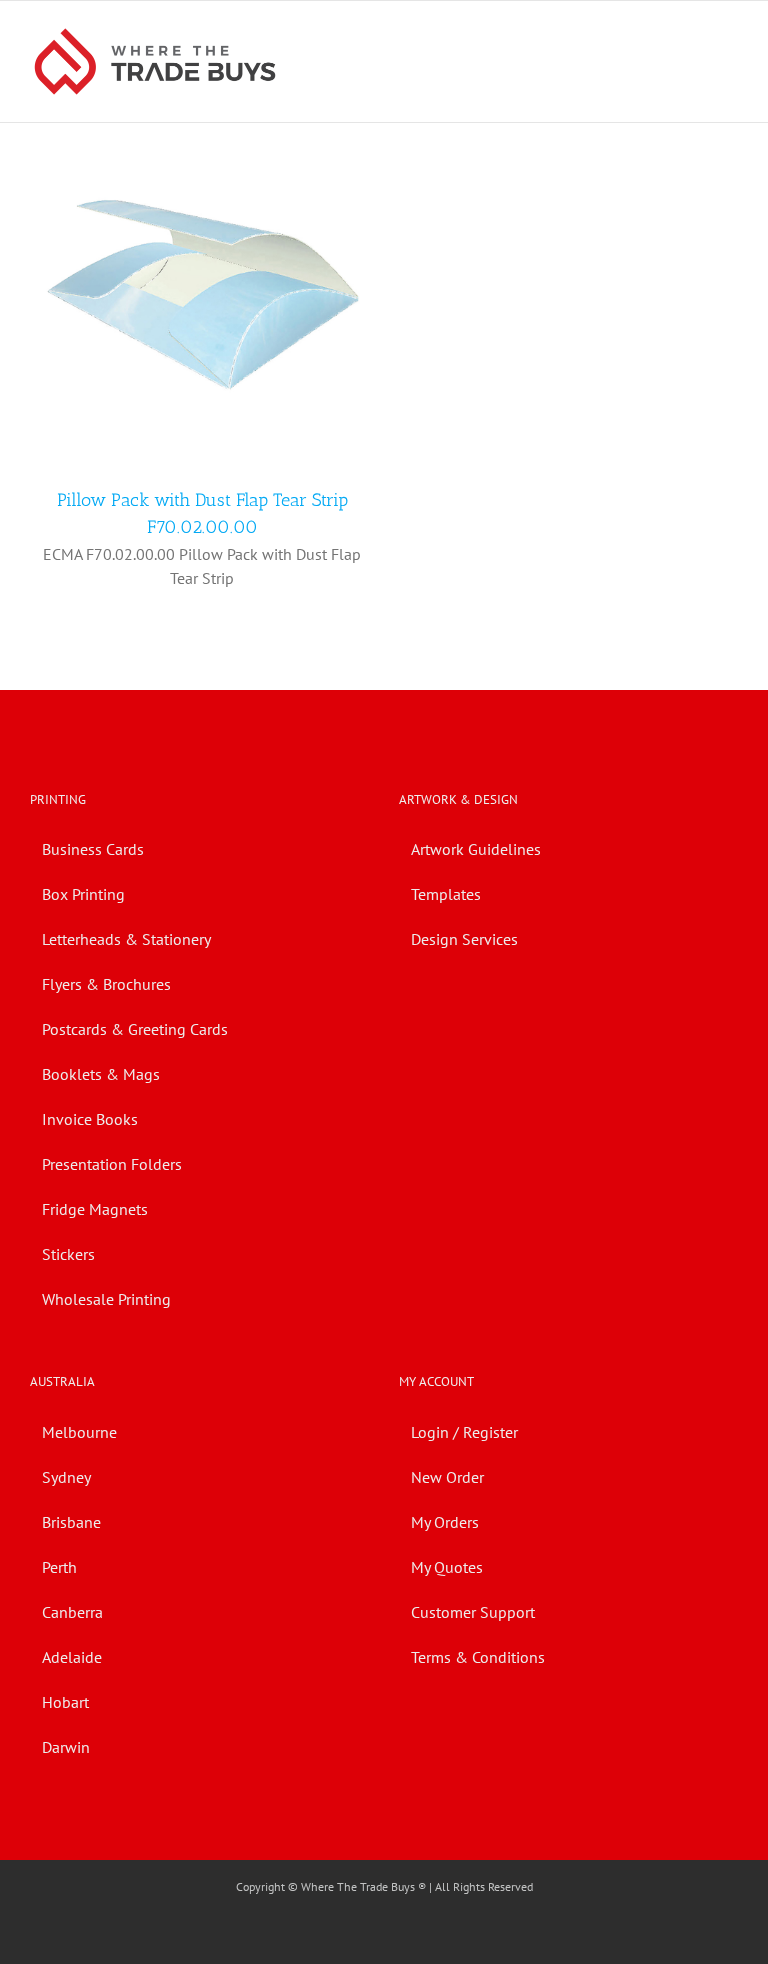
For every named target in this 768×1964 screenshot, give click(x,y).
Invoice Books (90, 1119)
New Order (447, 1477)
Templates (446, 894)
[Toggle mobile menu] (730, 31)
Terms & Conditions (478, 1657)
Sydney (66, 1477)
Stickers (68, 1254)
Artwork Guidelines (476, 849)
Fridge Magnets (95, 1209)
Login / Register (464, 1432)
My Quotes (447, 1567)
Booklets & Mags (101, 1074)
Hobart (65, 1702)
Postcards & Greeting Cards (135, 1029)
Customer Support (473, 1612)
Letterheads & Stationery (126, 939)
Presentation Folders (112, 1164)
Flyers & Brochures (106, 984)
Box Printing (83, 894)
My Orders (445, 1522)
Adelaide (72, 1657)
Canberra (72, 1612)
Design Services (464, 939)
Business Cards (93, 849)
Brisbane (71, 1522)
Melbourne (79, 1432)
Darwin (66, 1747)
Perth (59, 1567)
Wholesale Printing (106, 1299)
